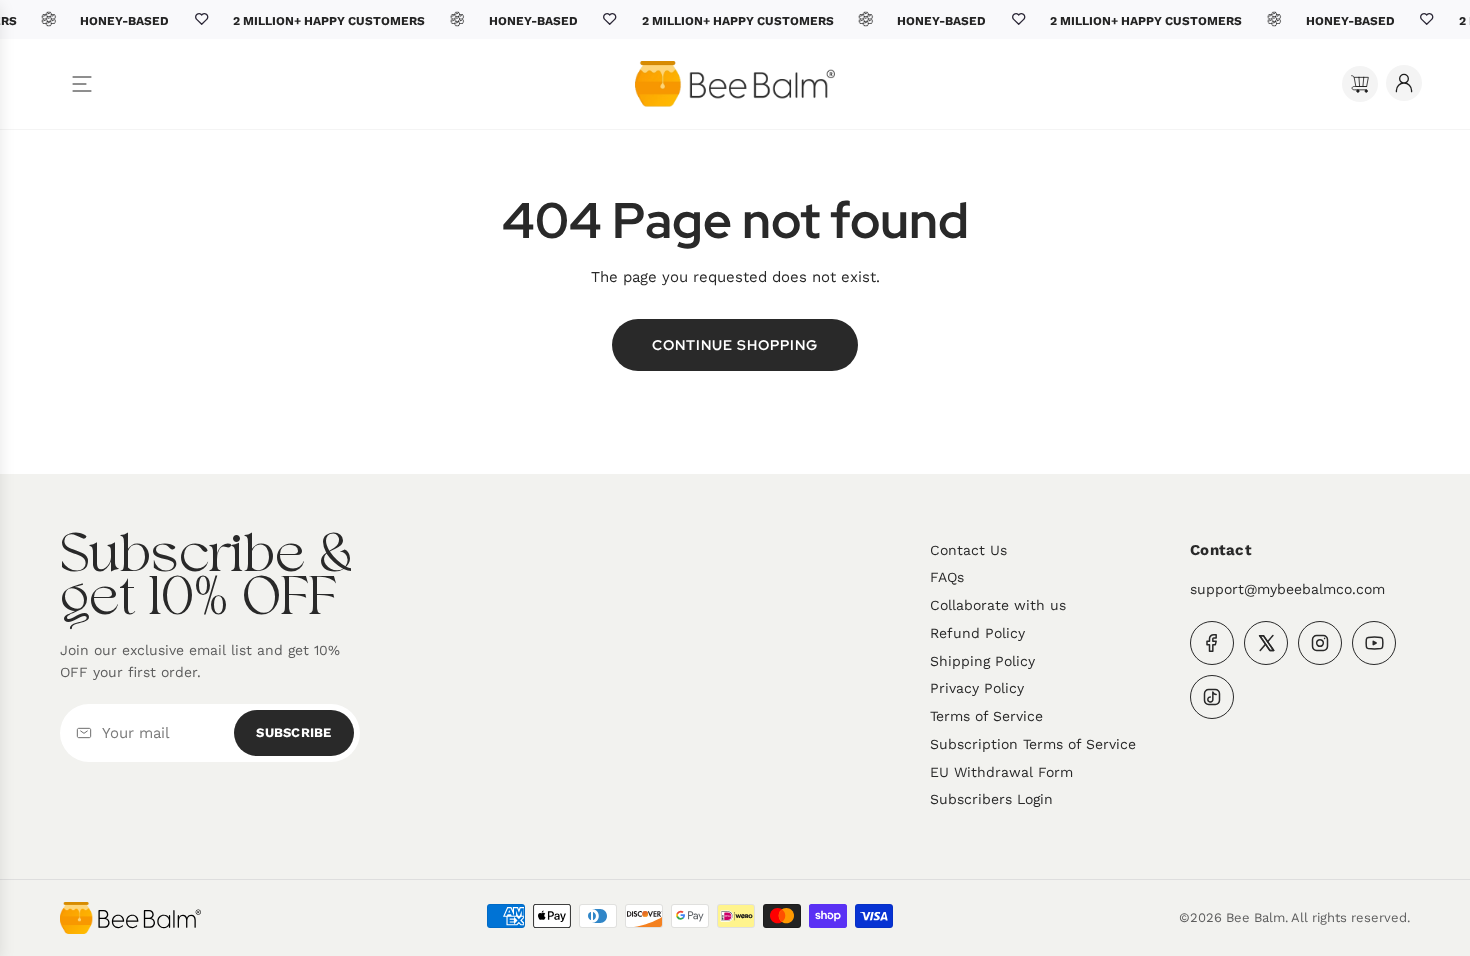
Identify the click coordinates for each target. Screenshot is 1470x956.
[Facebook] (1212, 643)
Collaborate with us (998, 605)
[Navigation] (82, 84)
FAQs (947, 577)
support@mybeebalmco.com (1287, 589)
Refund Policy (977, 633)
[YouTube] (1374, 643)
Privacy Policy (977, 688)
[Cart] (1360, 84)
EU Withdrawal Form (1001, 772)
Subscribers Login (991, 799)
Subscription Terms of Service (1033, 744)
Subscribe (293, 732)
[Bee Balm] (130, 918)
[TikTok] (1212, 697)
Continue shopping (735, 345)
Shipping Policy (982, 661)
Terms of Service (986, 716)
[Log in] (1404, 83)
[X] (1266, 643)
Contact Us (968, 550)
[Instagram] (1320, 643)
